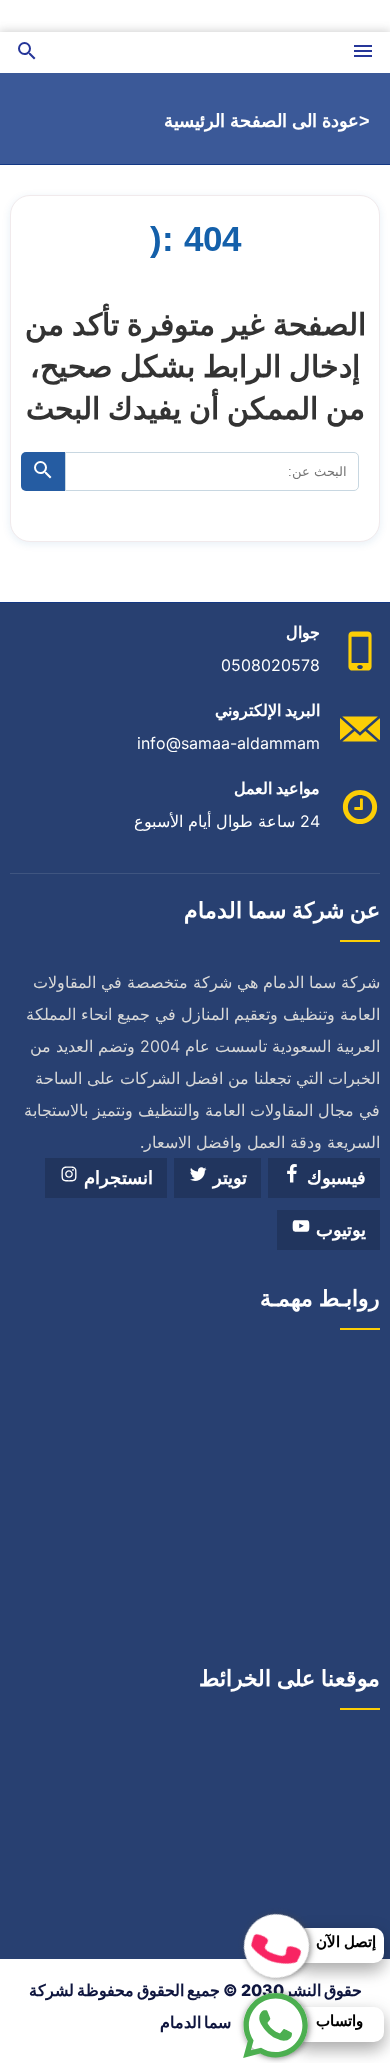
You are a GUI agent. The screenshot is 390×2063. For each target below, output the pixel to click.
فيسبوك (334, 1178)
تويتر (227, 1178)
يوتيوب (338, 1230)
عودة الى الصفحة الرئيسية (261, 121)
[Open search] (27, 52)
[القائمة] (363, 52)
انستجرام (116, 1178)
